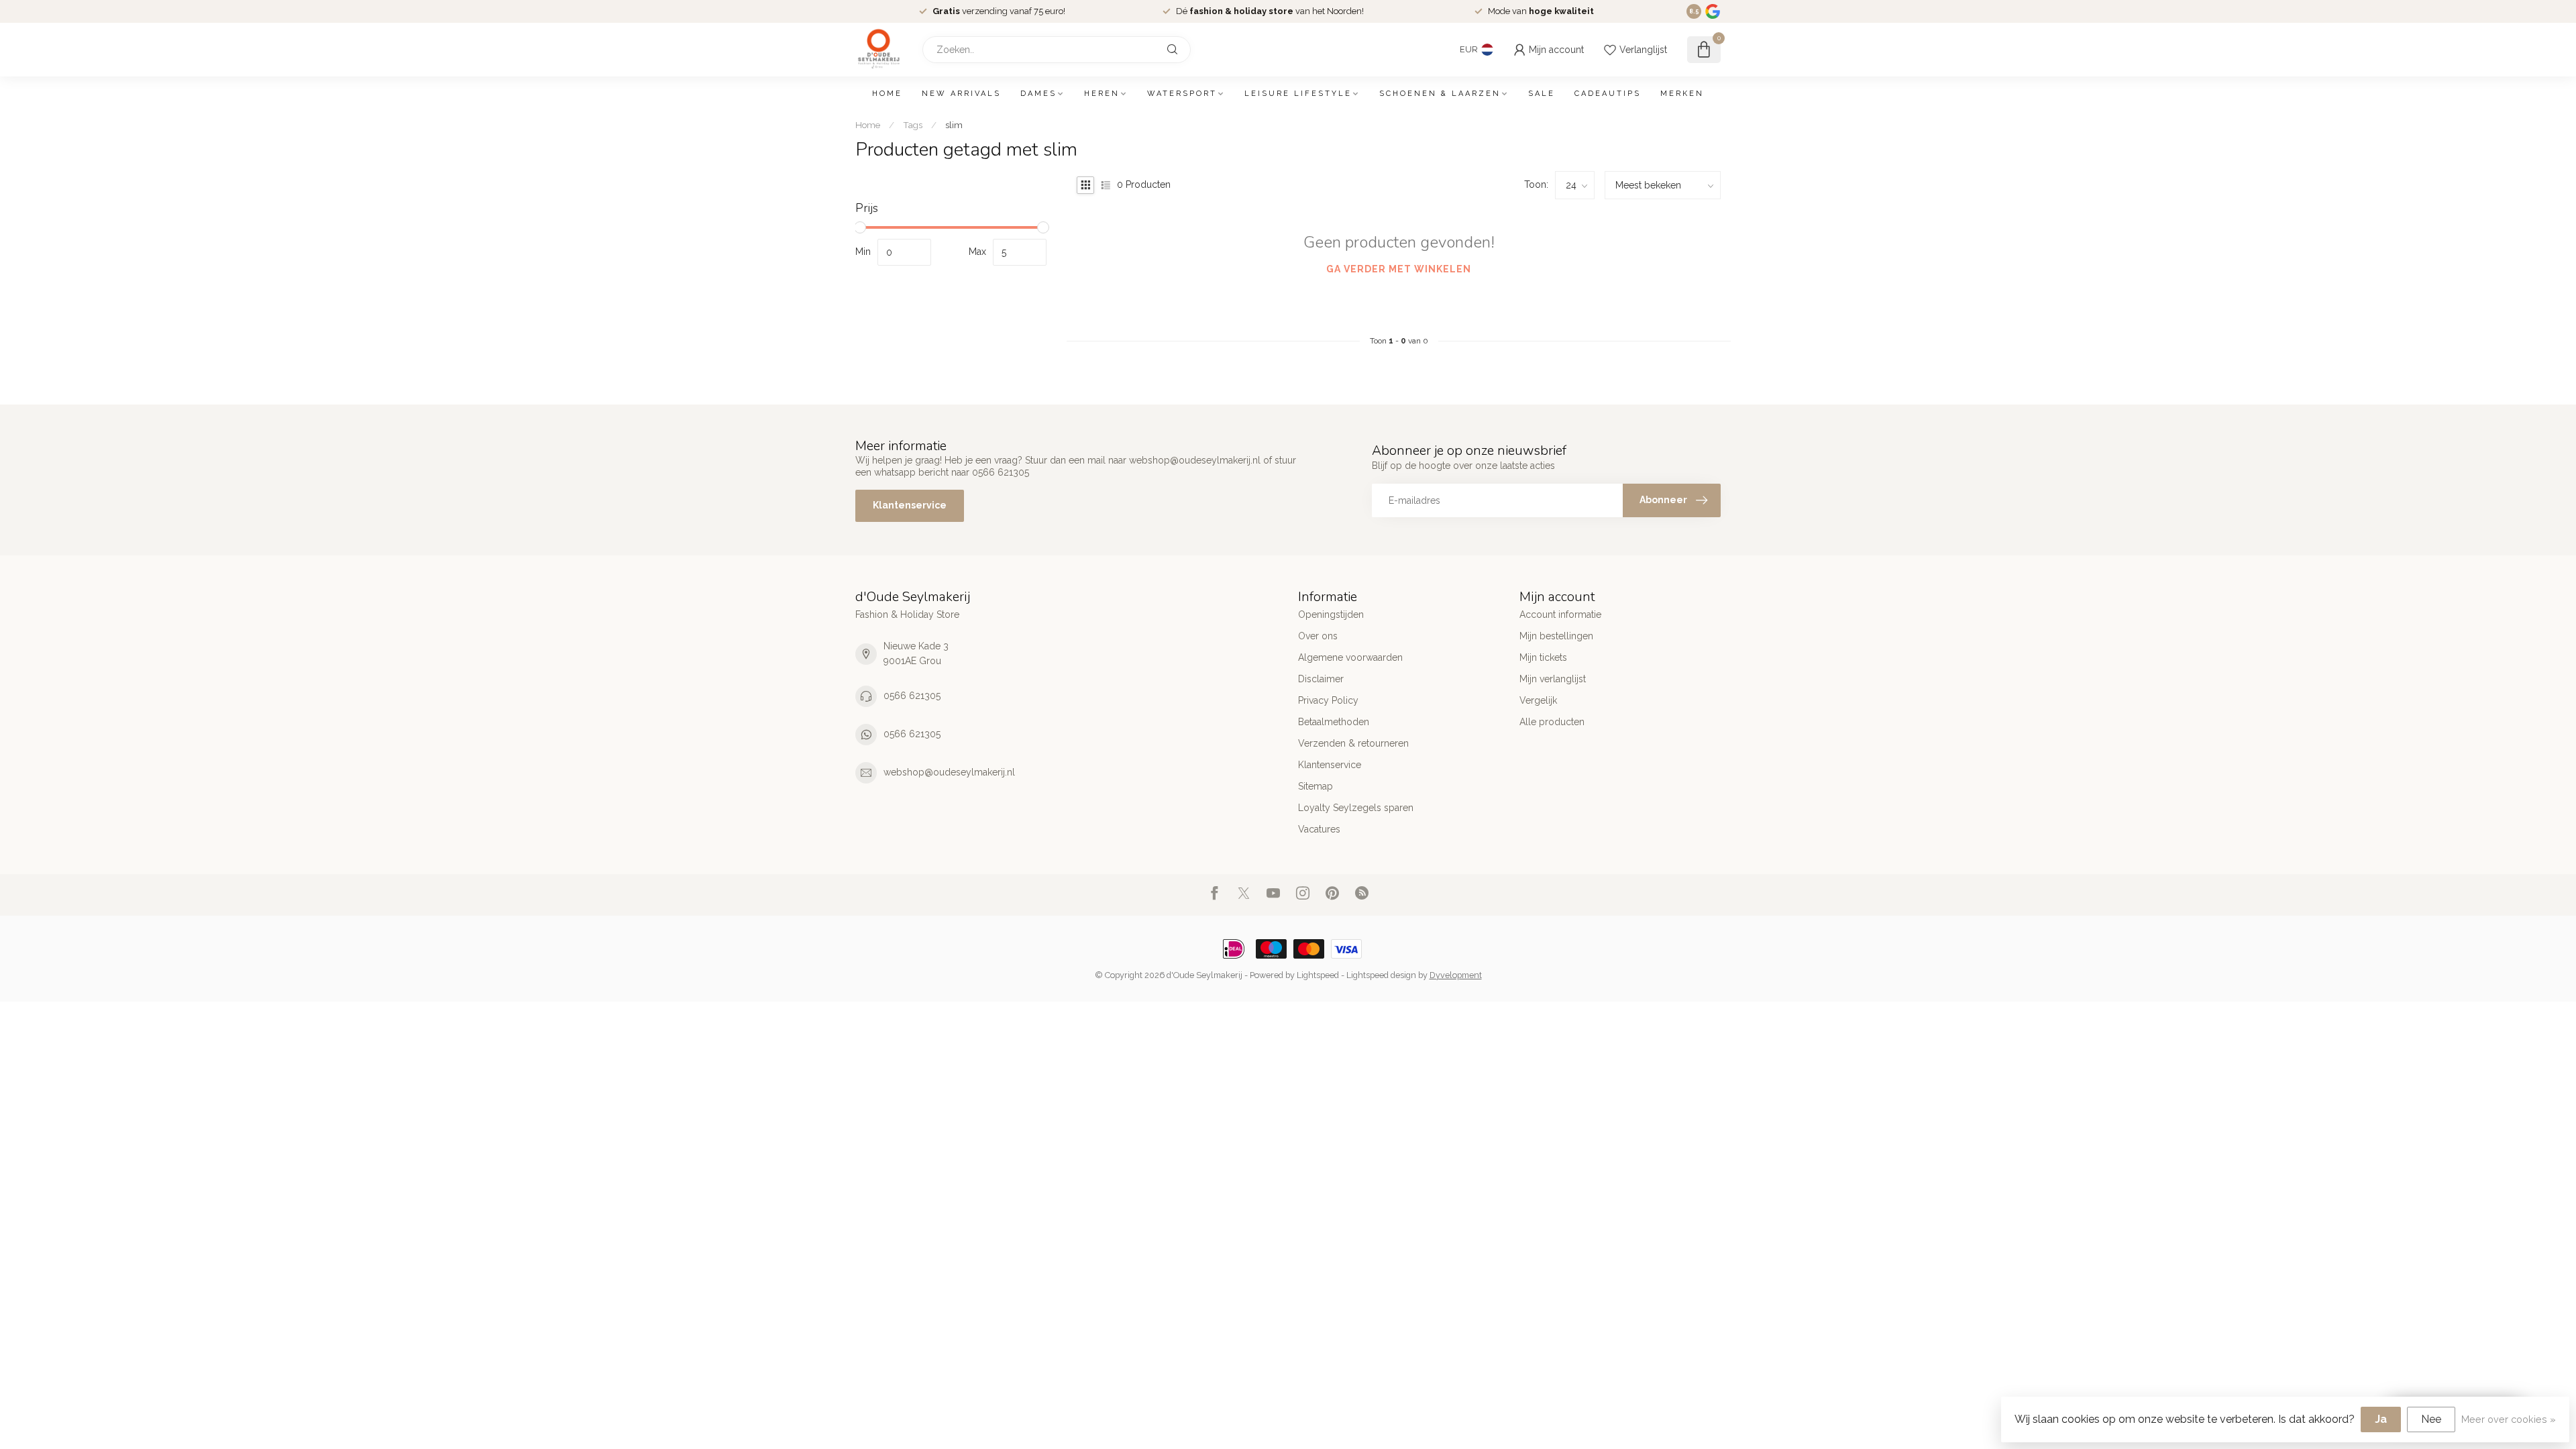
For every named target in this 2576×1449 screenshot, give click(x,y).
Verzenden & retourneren (1353, 743)
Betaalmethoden (1334, 722)
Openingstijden (1331, 614)
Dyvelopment (1456, 975)
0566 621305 (912, 696)
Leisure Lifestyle (1298, 94)
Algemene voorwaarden (1350, 657)
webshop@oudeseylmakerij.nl (949, 772)
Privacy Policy (1328, 700)
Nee (2431, 1419)
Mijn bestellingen (1556, 636)
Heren (1102, 94)
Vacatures (1319, 829)
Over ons (1318, 636)
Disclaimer (1321, 679)
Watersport (1182, 94)
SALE (1542, 94)
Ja (2381, 1419)
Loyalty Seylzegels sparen (1356, 808)
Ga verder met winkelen (1399, 269)
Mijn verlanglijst (1553, 679)
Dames (1038, 94)
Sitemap (1316, 786)
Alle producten (1552, 722)
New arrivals (961, 94)
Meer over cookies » (2509, 1419)
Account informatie (1560, 614)
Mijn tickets (1543, 657)
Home (887, 94)
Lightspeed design (1381, 975)
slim (954, 125)
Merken (1682, 94)
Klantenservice (910, 505)
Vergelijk (1538, 700)
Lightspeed (1318, 975)
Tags (913, 125)
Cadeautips (1608, 94)
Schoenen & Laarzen (1440, 94)
